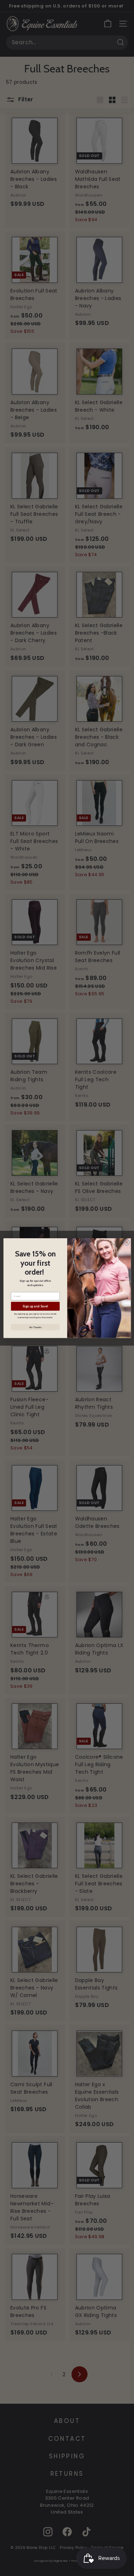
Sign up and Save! (35, 1306)
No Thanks (35, 1327)
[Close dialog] (126, 1242)
